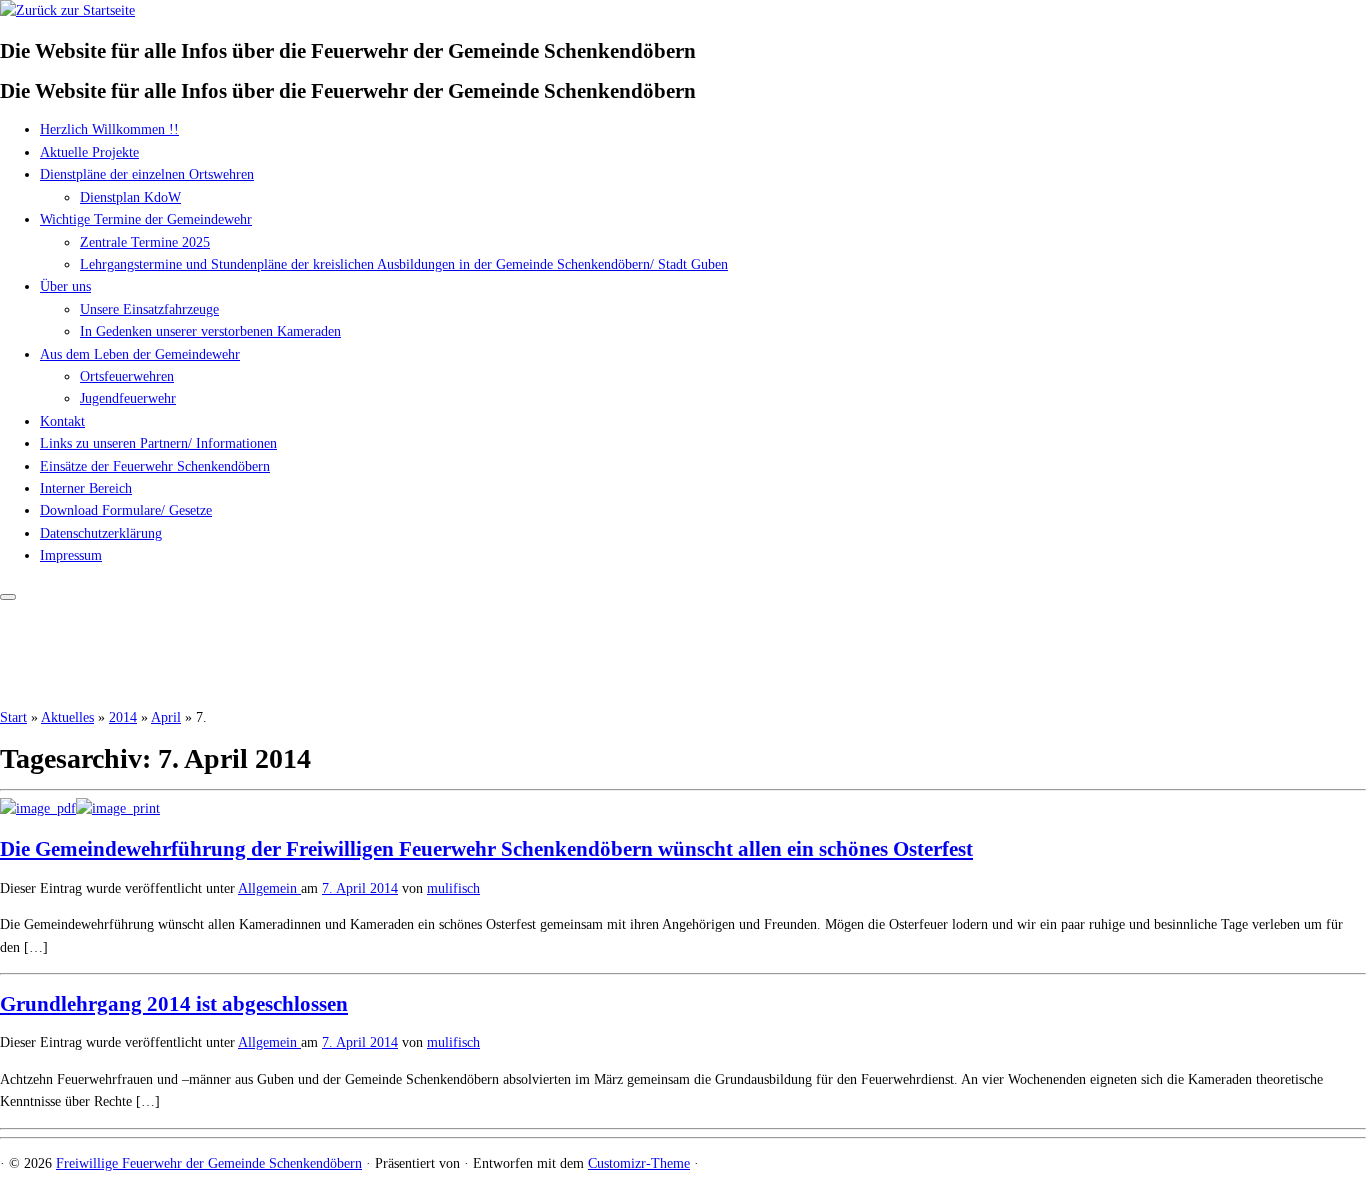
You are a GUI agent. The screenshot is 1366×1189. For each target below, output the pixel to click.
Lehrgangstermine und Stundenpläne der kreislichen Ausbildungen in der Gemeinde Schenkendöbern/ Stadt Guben (404, 264)
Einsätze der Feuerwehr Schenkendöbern (155, 466)
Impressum (71, 555)
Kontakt (62, 421)
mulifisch (453, 888)
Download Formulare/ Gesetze (126, 510)
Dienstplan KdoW (130, 197)
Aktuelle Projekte (89, 152)
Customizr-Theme (639, 1163)
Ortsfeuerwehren (127, 376)
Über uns (65, 286)
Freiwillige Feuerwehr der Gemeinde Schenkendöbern (209, 1163)
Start (13, 717)
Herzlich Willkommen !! (109, 129)
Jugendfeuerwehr (128, 398)
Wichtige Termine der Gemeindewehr (146, 219)
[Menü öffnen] (8, 597)
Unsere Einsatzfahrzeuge (149, 309)
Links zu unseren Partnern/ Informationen (158, 443)
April (166, 717)
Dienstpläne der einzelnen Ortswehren (147, 174)
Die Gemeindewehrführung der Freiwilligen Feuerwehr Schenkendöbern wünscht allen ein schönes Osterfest (486, 849)
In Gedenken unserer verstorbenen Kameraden (210, 331)
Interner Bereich (86, 488)
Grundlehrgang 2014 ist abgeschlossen (174, 1004)
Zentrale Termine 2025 (145, 242)
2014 (123, 717)
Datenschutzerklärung (101, 533)
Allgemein (269, 888)
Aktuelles (67, 717)
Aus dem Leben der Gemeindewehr (140, 354)
